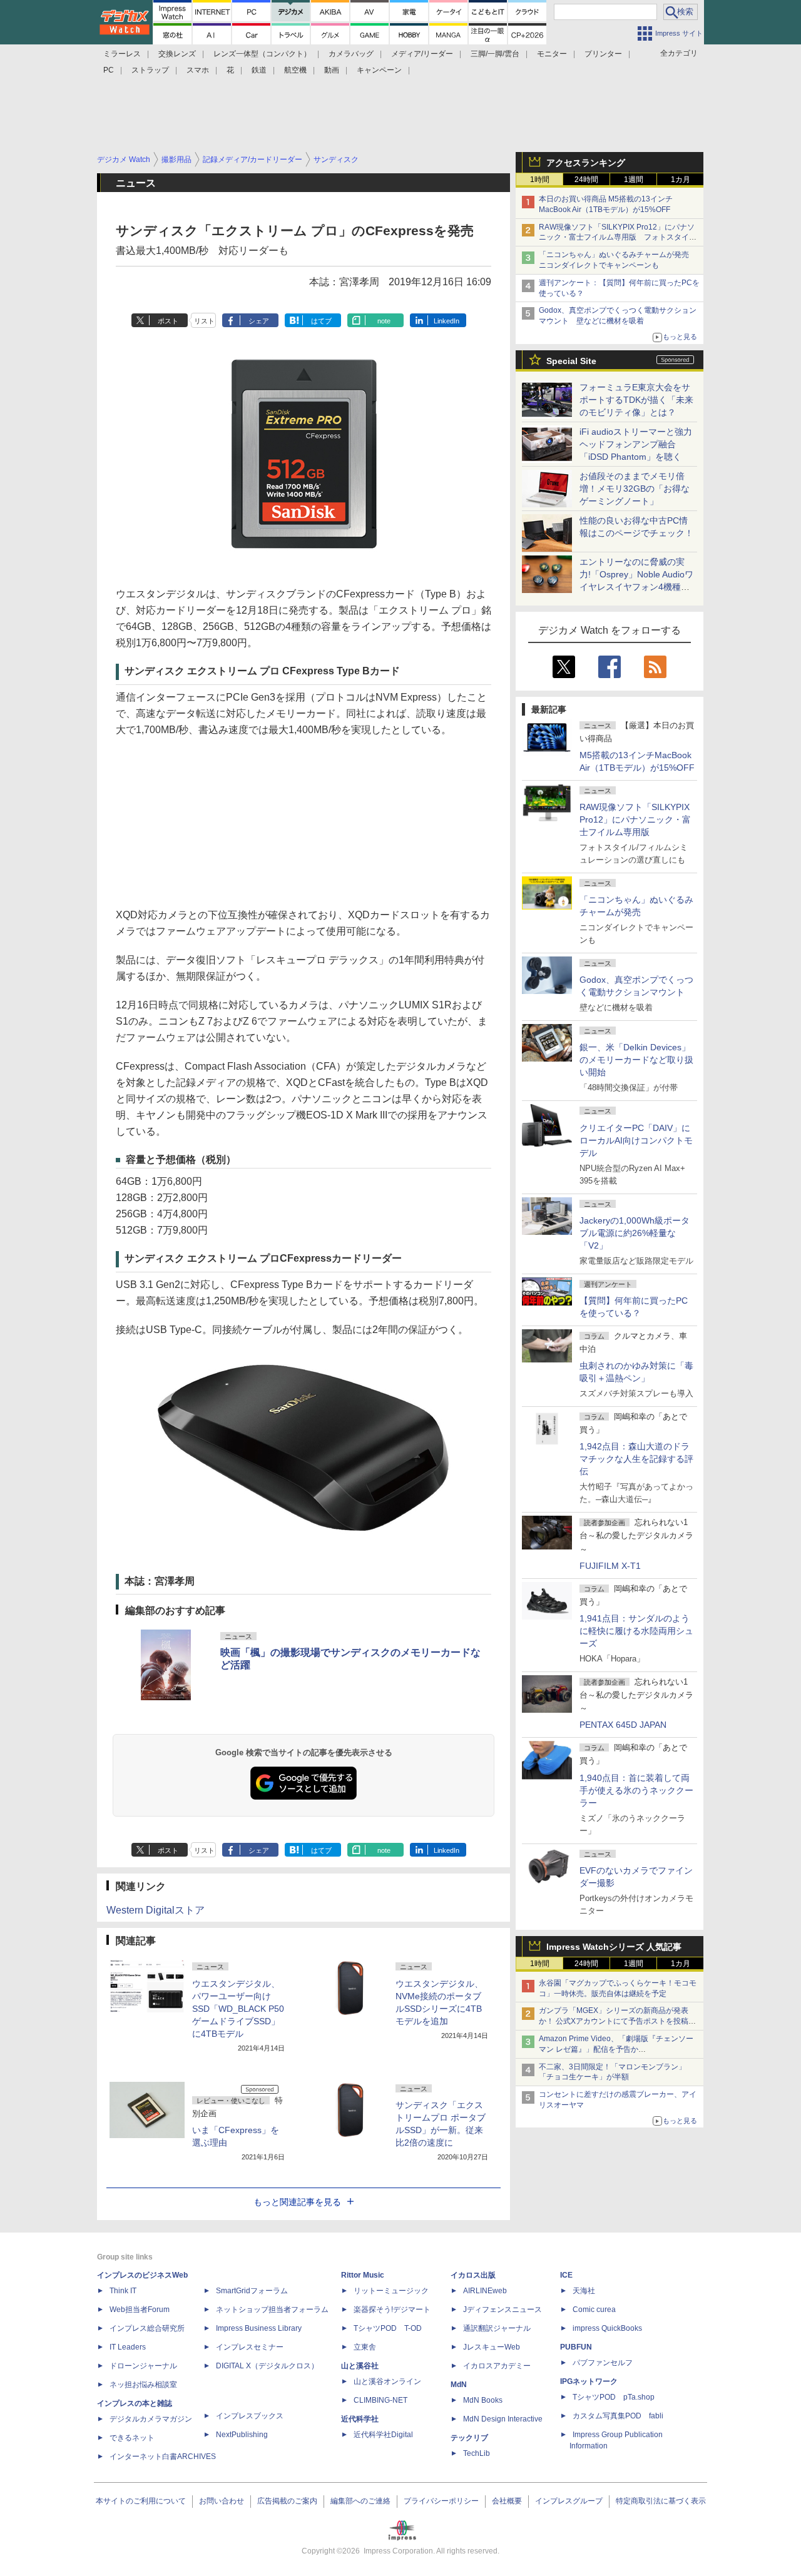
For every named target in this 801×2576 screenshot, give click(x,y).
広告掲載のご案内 (287, 2501)
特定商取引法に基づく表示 (661, 2501)
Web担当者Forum (140, 2310)
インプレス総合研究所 (147, 2328)
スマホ (198, 70)
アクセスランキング (586, 163)
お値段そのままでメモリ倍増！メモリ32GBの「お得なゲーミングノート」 (635, 489)
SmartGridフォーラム (252, 2291)
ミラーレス (122, 54)
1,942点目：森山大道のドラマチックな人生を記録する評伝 (636, 1459)
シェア (259, 321)
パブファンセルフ (603, 2363)
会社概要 (507, 2501)
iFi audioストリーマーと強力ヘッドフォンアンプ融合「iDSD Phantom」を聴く (636, 444)
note (384, 321)
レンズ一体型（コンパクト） (262, 54)
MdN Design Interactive (503, 2419)
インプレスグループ (569, 2501)
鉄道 (259, 70)
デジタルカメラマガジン (151, 2419)
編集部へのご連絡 (360, 2501)
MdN (459, 2385)
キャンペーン (379, 70)
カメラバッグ (351, 54)
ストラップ (150, 70)
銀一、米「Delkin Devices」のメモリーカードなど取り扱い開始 (636, 1060)
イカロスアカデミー (497, 2366)
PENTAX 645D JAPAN (623, 1725)
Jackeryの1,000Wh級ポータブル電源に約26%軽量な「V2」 (635, 1233)
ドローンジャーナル (143, 2366)
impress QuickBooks (607, 2328)
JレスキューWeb (492, 2347)
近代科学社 (360, 2419)
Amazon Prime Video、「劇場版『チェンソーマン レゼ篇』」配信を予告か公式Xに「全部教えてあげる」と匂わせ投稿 (616, 2049)
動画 (332, 70)
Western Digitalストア (156, 1910)
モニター (552, 54)
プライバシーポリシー (441, 2501)
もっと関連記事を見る (297, 2202)
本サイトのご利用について (141, 2501)
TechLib (477, 2453)
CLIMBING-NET (380, 2400)
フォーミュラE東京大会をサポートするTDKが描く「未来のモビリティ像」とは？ (636, 400)
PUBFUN (576, 2347)
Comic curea (594, 2310)
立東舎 (365, 2347)
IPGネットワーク (589, 2381)
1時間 (540, 180)
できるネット (132, 2438)
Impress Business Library (259, 2328)
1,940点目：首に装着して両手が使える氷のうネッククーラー (636, 1790)
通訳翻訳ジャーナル (497, 2328)
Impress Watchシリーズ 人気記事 (614, 1947)
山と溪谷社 (360, 2366)
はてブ (321, 321)
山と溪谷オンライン (387, 2381)
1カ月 (681, 180)
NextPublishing (242, 2435)
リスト (204, 321)
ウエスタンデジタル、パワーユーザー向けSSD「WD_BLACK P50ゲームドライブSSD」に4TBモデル (238, 2009)
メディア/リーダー (422, 54)
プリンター (603, 54)
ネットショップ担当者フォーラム (272, 2310)
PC (109, 70)
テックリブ (469, 2438)
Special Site (571, 361)
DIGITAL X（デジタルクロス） (267, 2366)
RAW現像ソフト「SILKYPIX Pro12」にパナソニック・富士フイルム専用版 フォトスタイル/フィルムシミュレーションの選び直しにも (619, 238)
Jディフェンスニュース (503, 2310)
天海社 (584, 2291)
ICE (566, 2275)
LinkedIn (446, 321)
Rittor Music (363, 2275)
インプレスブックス (250, 2416)
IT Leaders (128, 2347)
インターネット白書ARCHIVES (163, 2457)
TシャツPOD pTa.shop (614, 2397)
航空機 (295, 70)
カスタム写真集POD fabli (618, 2416)
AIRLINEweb (485, 2291)
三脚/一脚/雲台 (495, 54)
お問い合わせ (222, 2501)
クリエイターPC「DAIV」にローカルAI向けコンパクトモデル (636, 1140)
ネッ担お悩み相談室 (143, 2385)
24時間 (586, 180)
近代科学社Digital (383, 2435)
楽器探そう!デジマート (392, 2310)
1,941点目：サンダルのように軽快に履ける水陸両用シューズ (636, 1631)
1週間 (634, 180)
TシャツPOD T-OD (388, 2328)
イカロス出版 (473, 2275)
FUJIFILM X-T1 (610, 1566)
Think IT (123, 2291)
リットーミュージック (391, 2291)
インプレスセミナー (250, 2347)
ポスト (168, 321)
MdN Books (483, 2400)
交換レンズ (177, 54)
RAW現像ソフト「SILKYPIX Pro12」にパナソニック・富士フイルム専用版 (635, 819)
